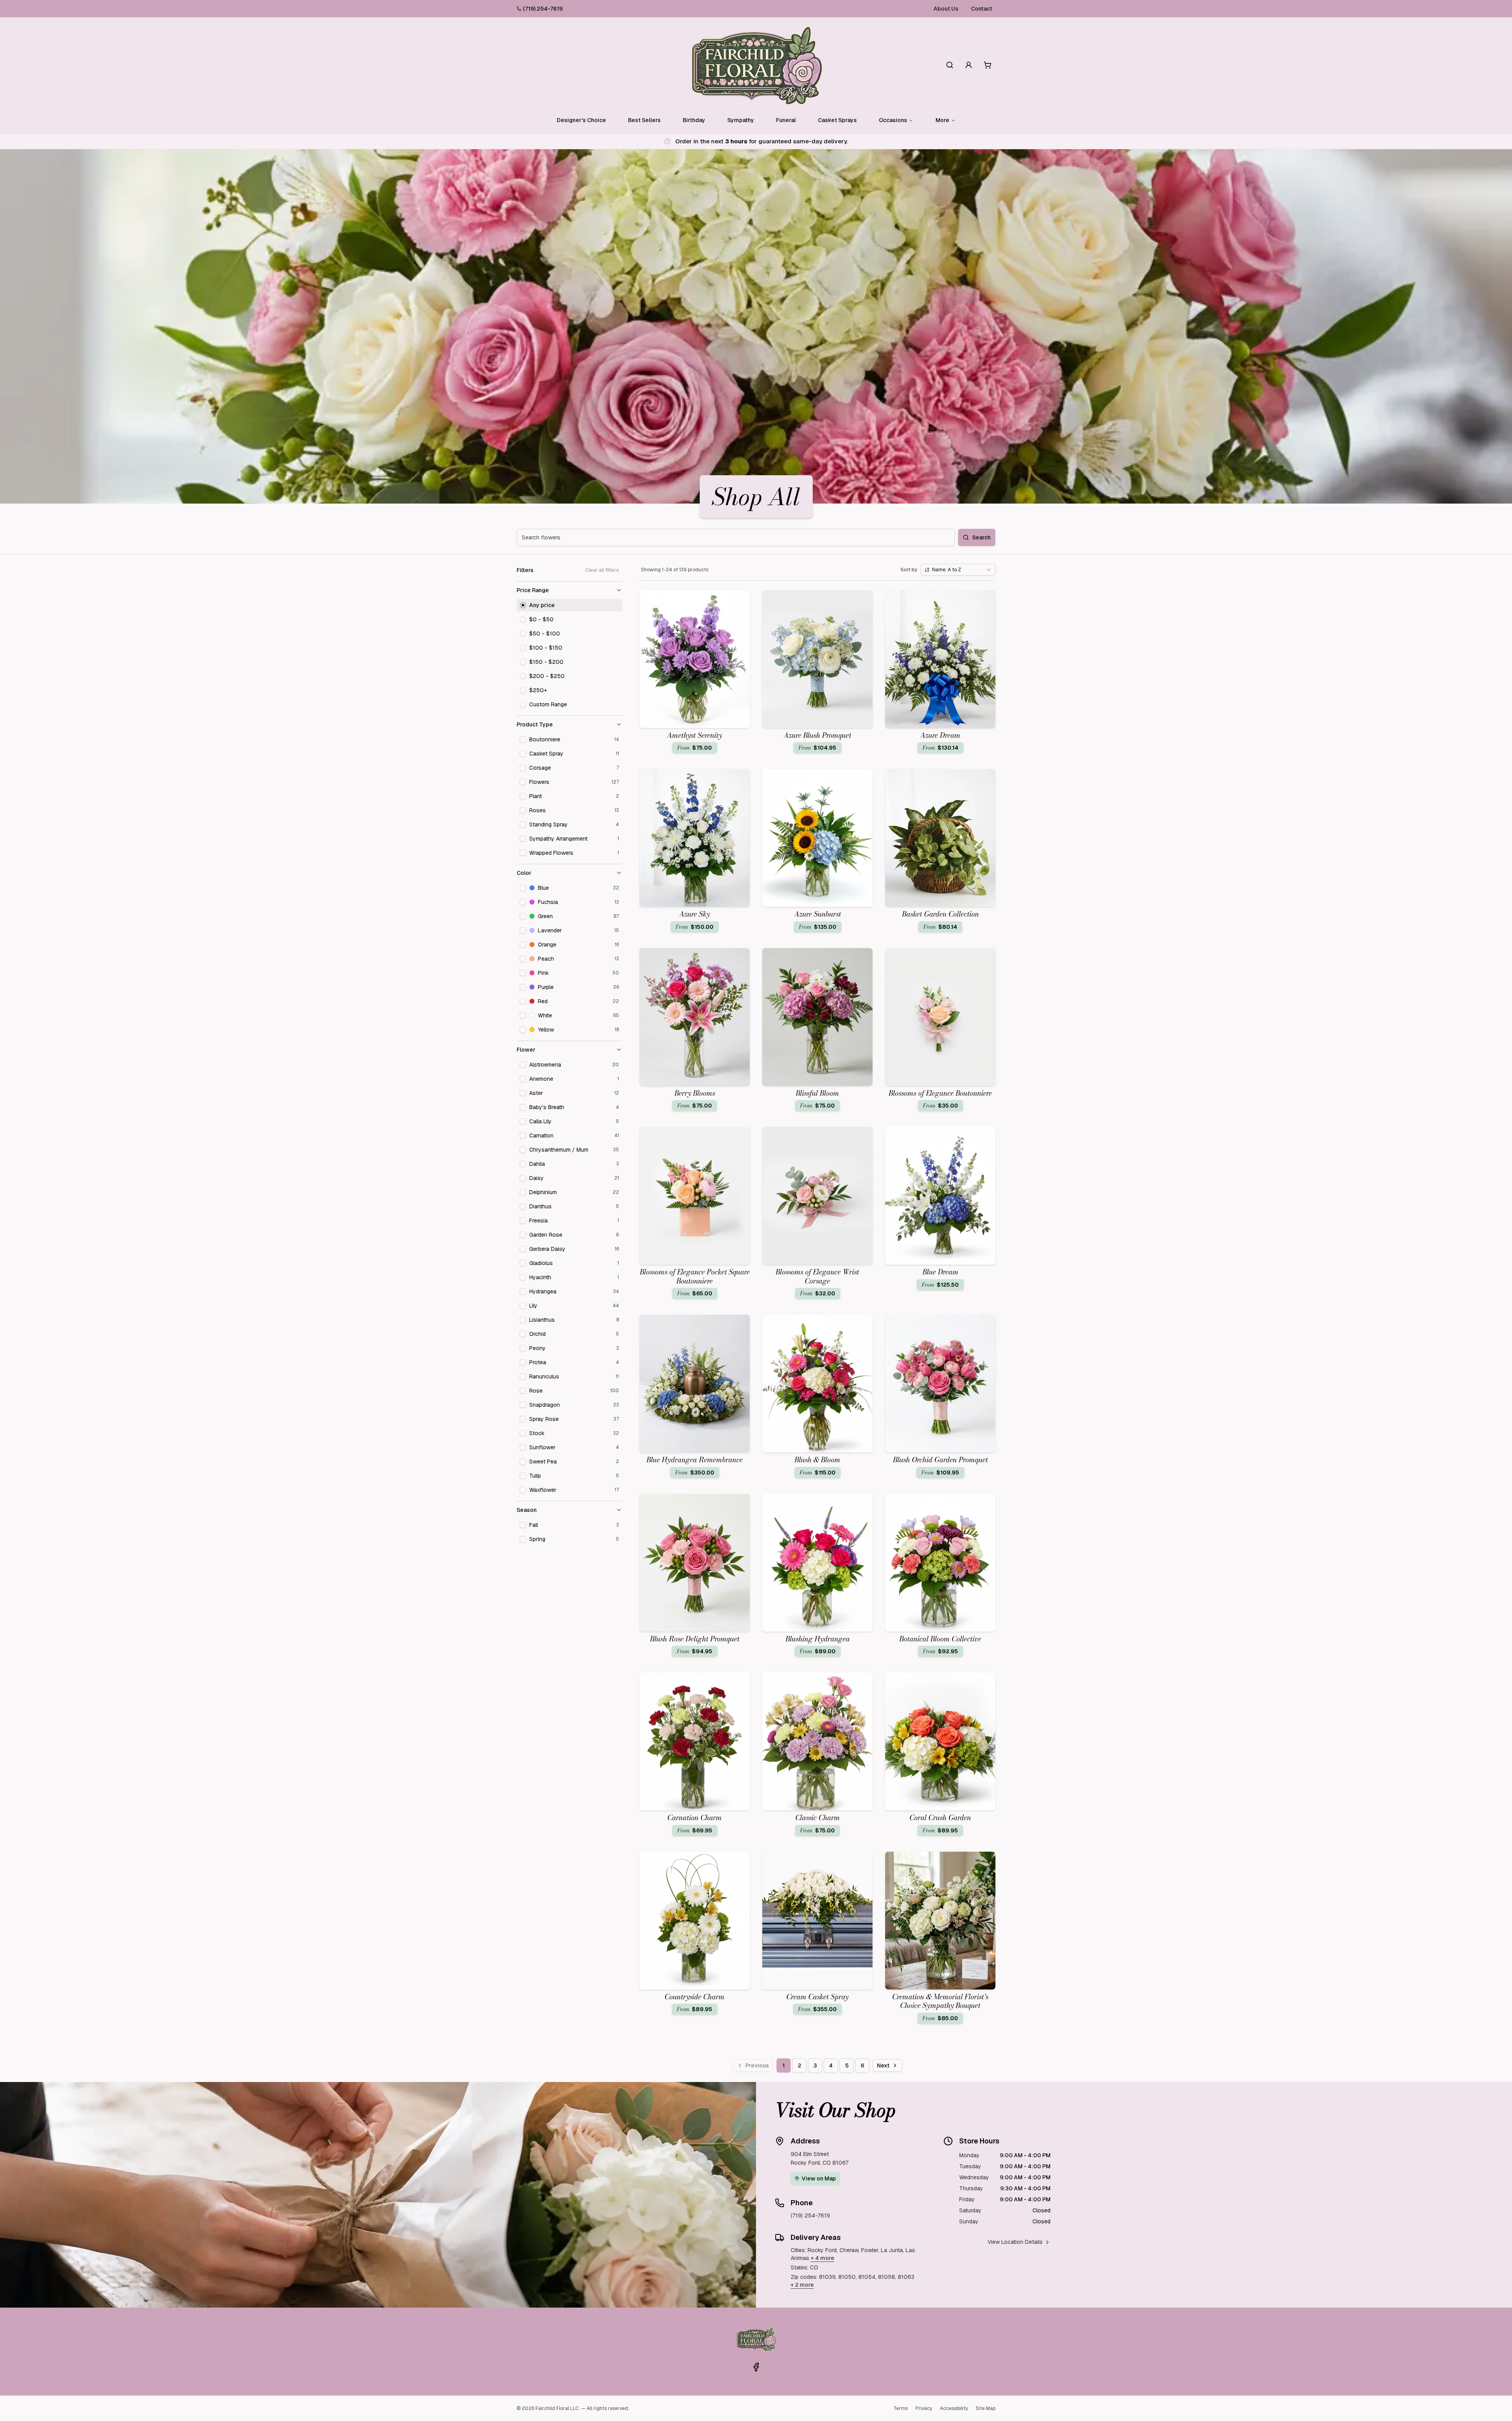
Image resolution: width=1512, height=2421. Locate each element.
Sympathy (741, 120)
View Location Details (1015, 2242)
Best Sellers (644, 120)
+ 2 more (802, 2285)
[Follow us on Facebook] (756, 2367)
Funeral (786, 120)
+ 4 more (823, 2258)
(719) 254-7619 (543, 9)
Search (981, 537)
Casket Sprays (837, 120)
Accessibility (954, 2408)
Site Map (986, 2408)
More (942, 120)
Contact (982, 9)
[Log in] (969, 65)
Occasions (893, 120)
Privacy (924, 2408)
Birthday (694, 120)
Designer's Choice (581, 120)
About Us (946, 9)
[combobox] (958, 570)
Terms (901, 2408)
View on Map (819, 2178)
